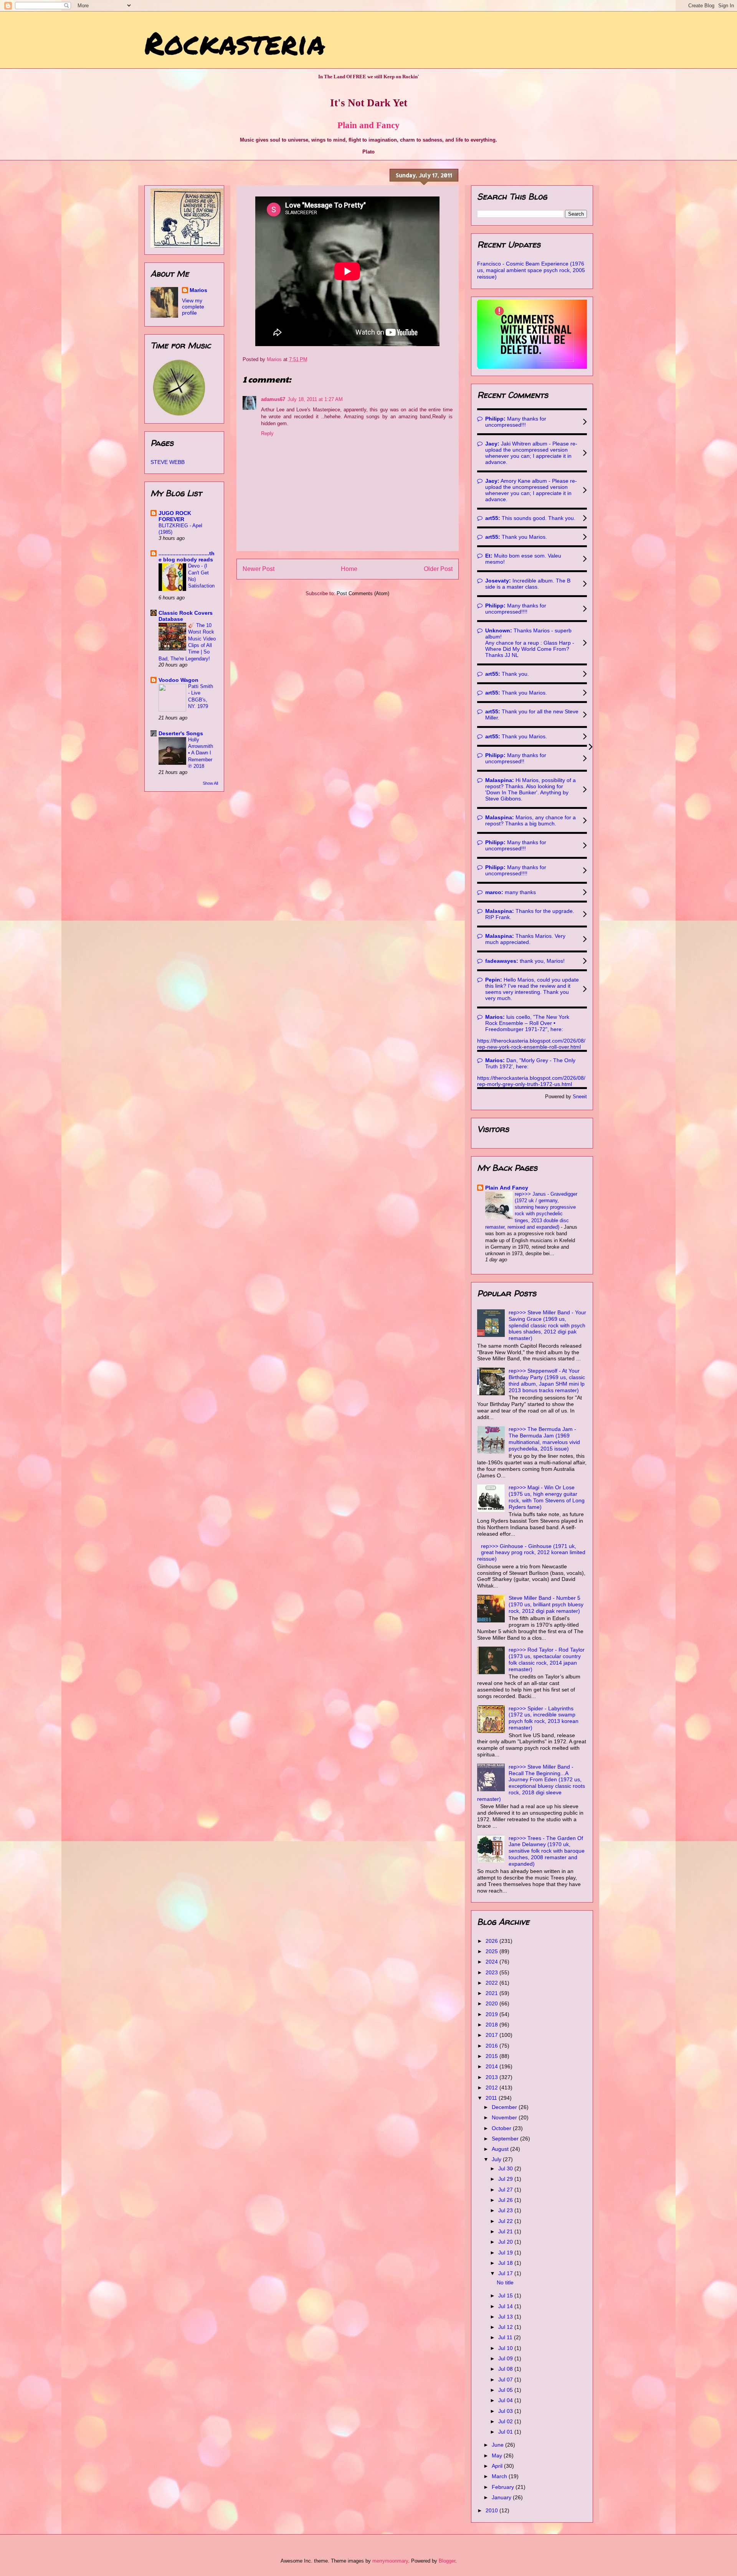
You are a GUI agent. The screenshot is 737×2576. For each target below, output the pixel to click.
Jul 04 (506, 2400)
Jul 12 (506, 2327)
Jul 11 (506, 2337)
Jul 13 (506, 2317)
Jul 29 (506, 2179)
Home (349, 569)
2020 (492, 2003)
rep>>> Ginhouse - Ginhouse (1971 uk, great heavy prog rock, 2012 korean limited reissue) (531, 1553)
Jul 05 (506, 2390)
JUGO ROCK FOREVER (175, 516)
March (500, 2476)
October (502, 2128)
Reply (267, 433)
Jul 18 (506, 2263)
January (502, 2497)
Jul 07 (506, 2380)
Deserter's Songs (181, 733)
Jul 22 (506, 2221)
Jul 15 (506, 2295)
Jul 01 (506, 2432)
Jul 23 (506, 2210)
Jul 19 (506, 2253)
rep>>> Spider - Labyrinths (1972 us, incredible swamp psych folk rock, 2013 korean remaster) (544, 1718)
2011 (492, 2098)
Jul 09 (506, 2358)
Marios (198, 290)
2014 (492, 2066)
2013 (492, 2077)
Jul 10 (506, 2348)
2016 (492, 2046)
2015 (492, 2056)
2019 (492, 2014)
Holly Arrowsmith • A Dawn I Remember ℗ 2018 (201, 753)
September (506, 2139)
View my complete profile (193, 307)
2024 (492, 1962)
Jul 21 (506, 2231)
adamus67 (273, 399)
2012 (492, 2088)
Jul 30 (506, 2168)
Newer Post (259, 569)
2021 (492, 1993)
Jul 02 (506, 2421)
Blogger (447, 2561)
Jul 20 (506, 2242)
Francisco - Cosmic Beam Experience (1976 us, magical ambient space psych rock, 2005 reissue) (531, 270)
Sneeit (580, 1097)
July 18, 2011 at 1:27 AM (315, 399)
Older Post (438, 569)
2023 (492, 1972)
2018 (492, 2025)
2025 (492, 1951)
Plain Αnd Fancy (507, 1188)
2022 (492, 1983)
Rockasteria (235, 42)
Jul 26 (506, 2200)
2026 (492, 1941)
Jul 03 (506, 2411)
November (505, 2117)
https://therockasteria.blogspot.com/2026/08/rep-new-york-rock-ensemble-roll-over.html (531, 1044)
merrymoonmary (390, 2561)
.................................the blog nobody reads (187, 556)
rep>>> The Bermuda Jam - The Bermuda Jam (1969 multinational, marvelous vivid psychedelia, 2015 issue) (544, 1439)
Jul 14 (506, 2306)
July (497, 2159)
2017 (492, 2035)
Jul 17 (506, 2273)
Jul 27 (506, 2190)
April (498, 2466)
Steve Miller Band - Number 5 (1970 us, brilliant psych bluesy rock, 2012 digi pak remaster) (546, 1604)
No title (505, 2282)
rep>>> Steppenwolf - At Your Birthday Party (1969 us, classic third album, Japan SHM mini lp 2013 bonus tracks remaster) (547, 1380)
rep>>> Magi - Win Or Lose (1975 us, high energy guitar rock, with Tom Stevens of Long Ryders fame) (547, 1497)
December (505, 2107)
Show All (210, 783)
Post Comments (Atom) (363, 593)
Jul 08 (506, 2369)
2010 (492, 2510)
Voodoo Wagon (178, 680)
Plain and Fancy (368, 125)
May (498, 2456)
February (504, 2487)
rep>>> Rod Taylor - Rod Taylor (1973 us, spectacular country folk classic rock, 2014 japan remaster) (547, 1659)
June (498, 2445)
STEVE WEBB (168, 462)
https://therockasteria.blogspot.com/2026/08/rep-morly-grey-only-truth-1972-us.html (531, 1081)
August (501, 2149)
